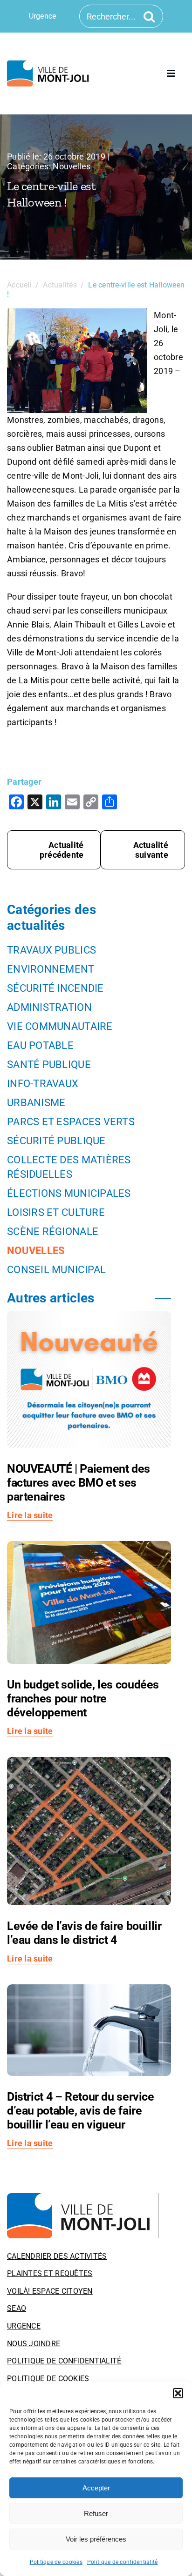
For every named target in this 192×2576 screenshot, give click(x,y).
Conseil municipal (57, 1270)
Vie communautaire (60, 1026)
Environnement (51, 969)
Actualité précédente (62, 850)
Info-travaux (43, 1084)
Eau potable (40, 1045)
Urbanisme (36, 1103)
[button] (178, 2393)
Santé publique (49, 1064)
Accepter (96, 2488)
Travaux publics (51, 950)
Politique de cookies (56, 2562)
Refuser (96, 2513)
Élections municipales (69, 1193)
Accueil (19, 285)
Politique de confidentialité (123, 2562)
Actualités (60, 285)
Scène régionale (53, 1231)
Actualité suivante (151, 850)
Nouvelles (72, 166)
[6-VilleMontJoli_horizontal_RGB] (50, 64)
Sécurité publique (56, 1141)
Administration (49, 1007)
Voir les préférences (96, 2539)
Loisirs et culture (56, 1212)
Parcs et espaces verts (71, 1122)
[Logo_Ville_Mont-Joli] (83, 2197)
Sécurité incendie (55, 988)
